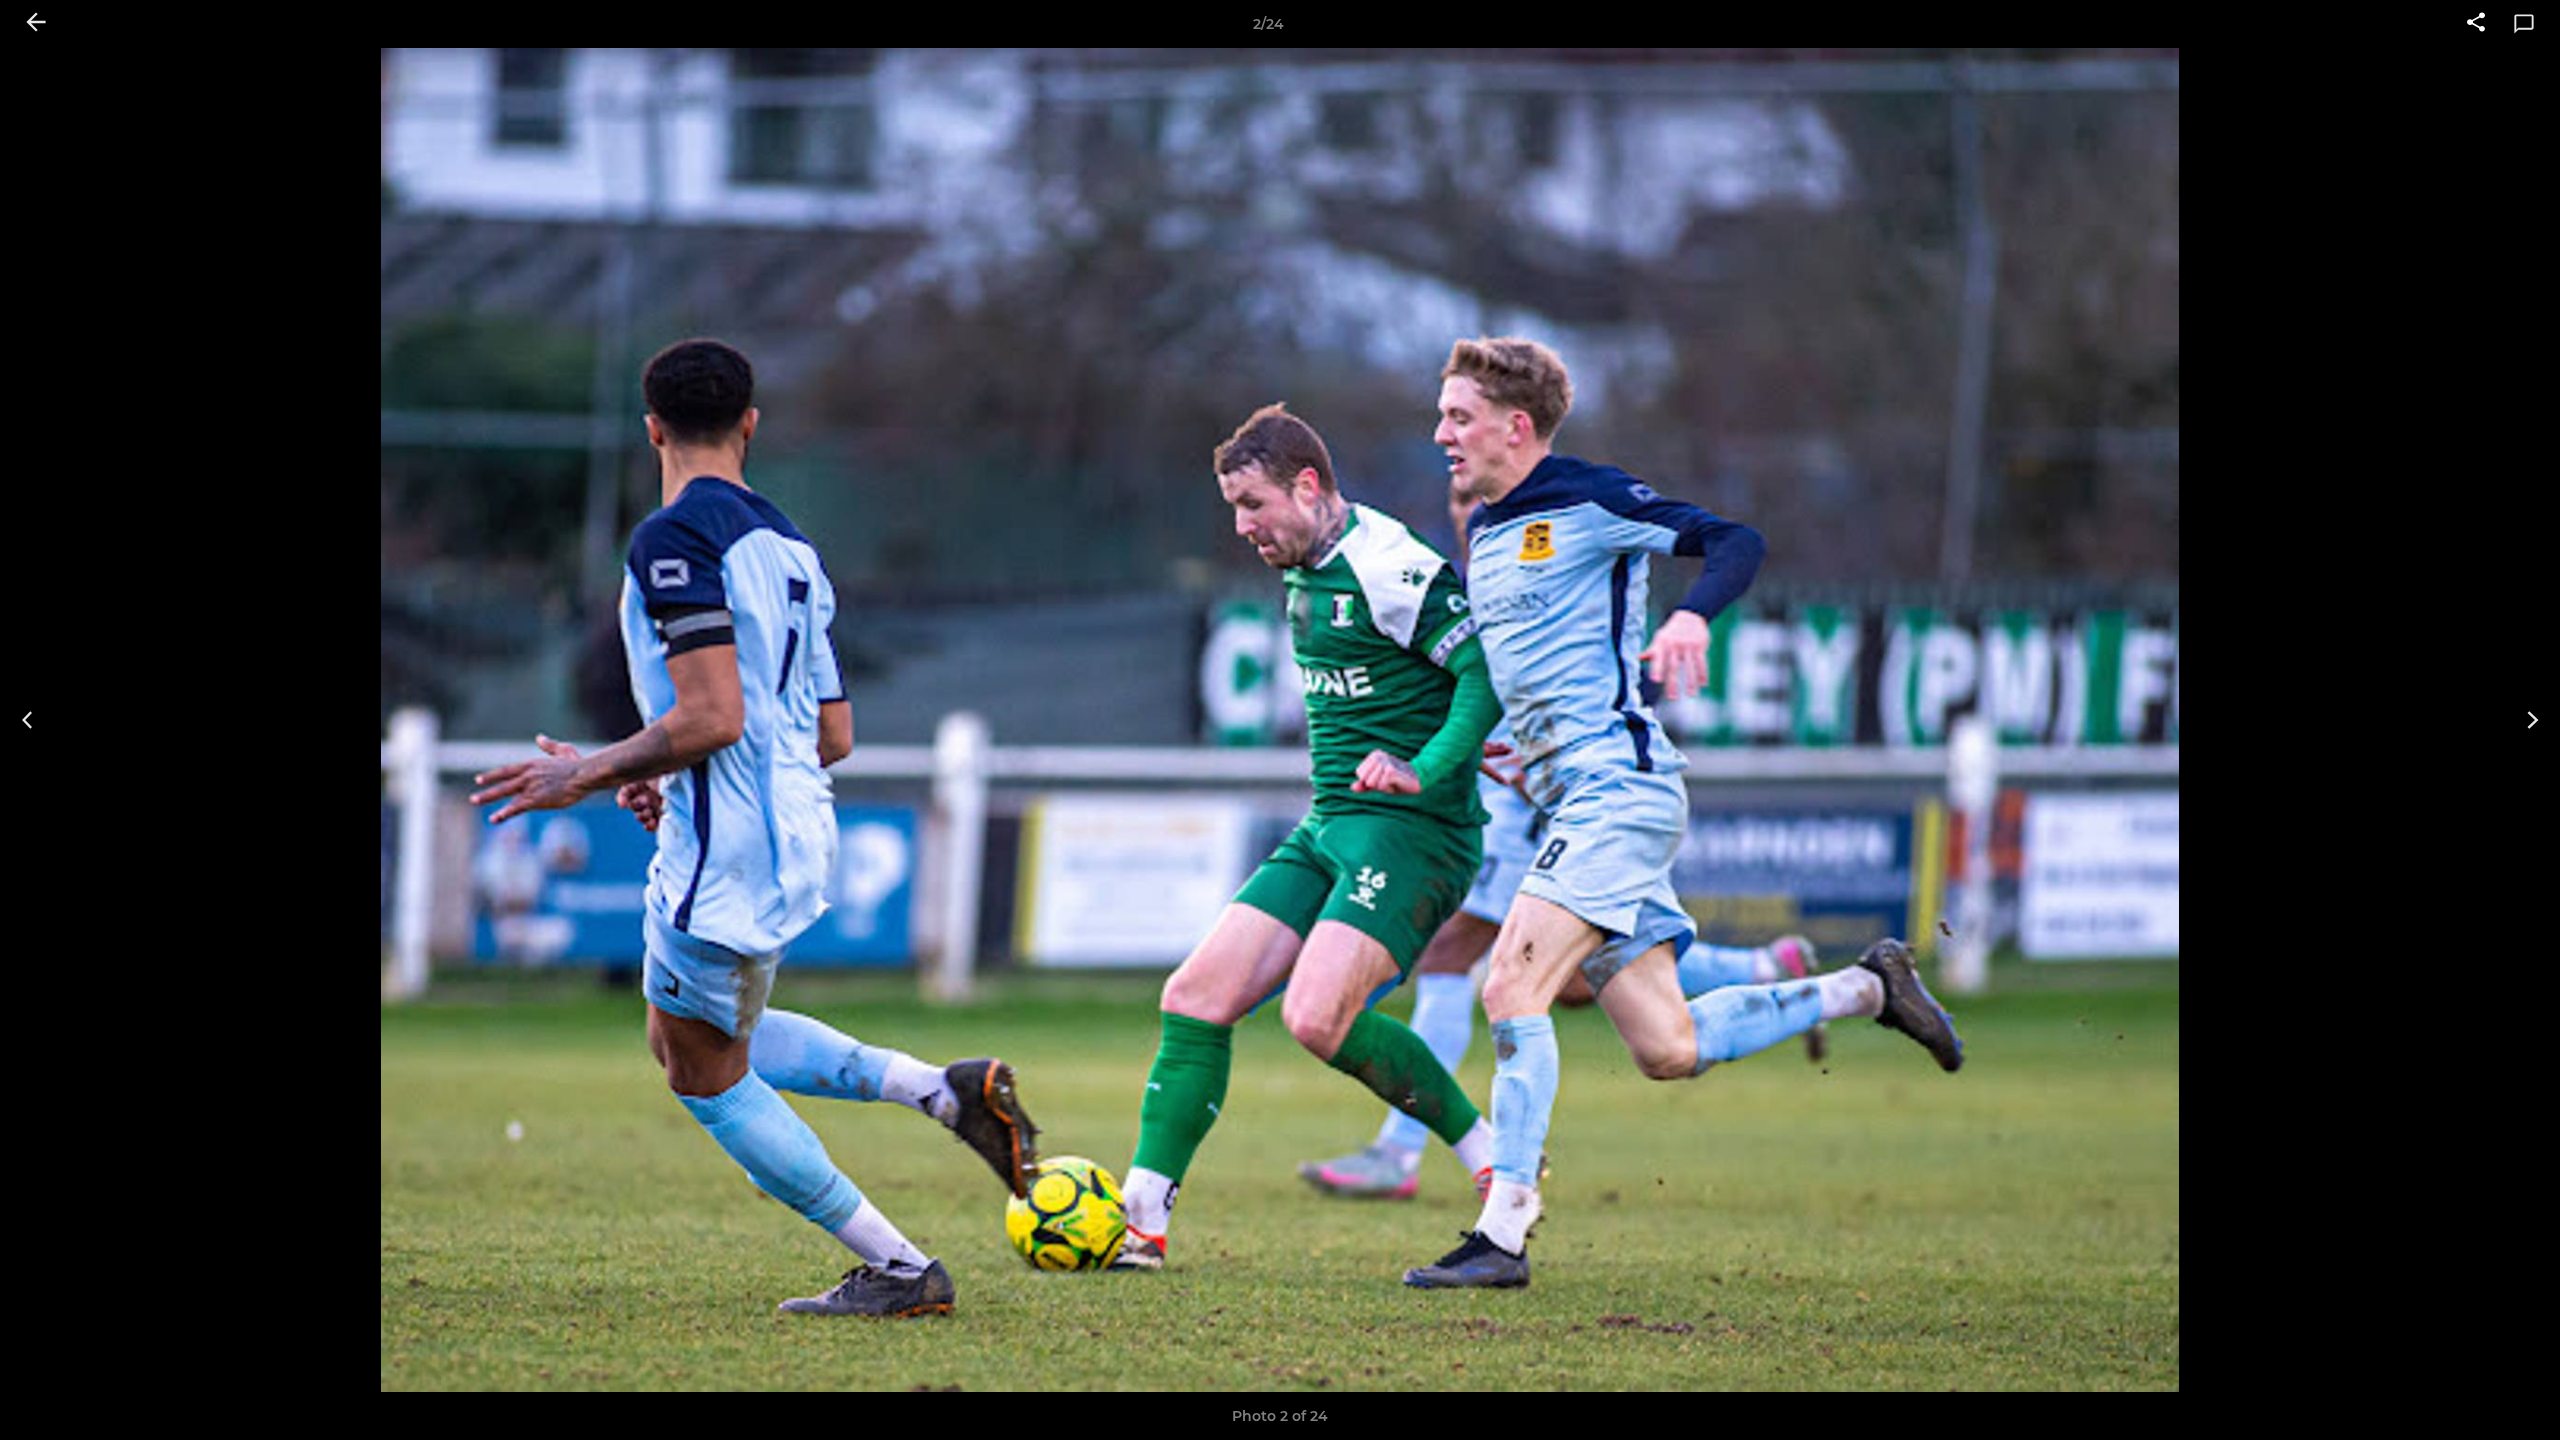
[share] (2476, 24)
